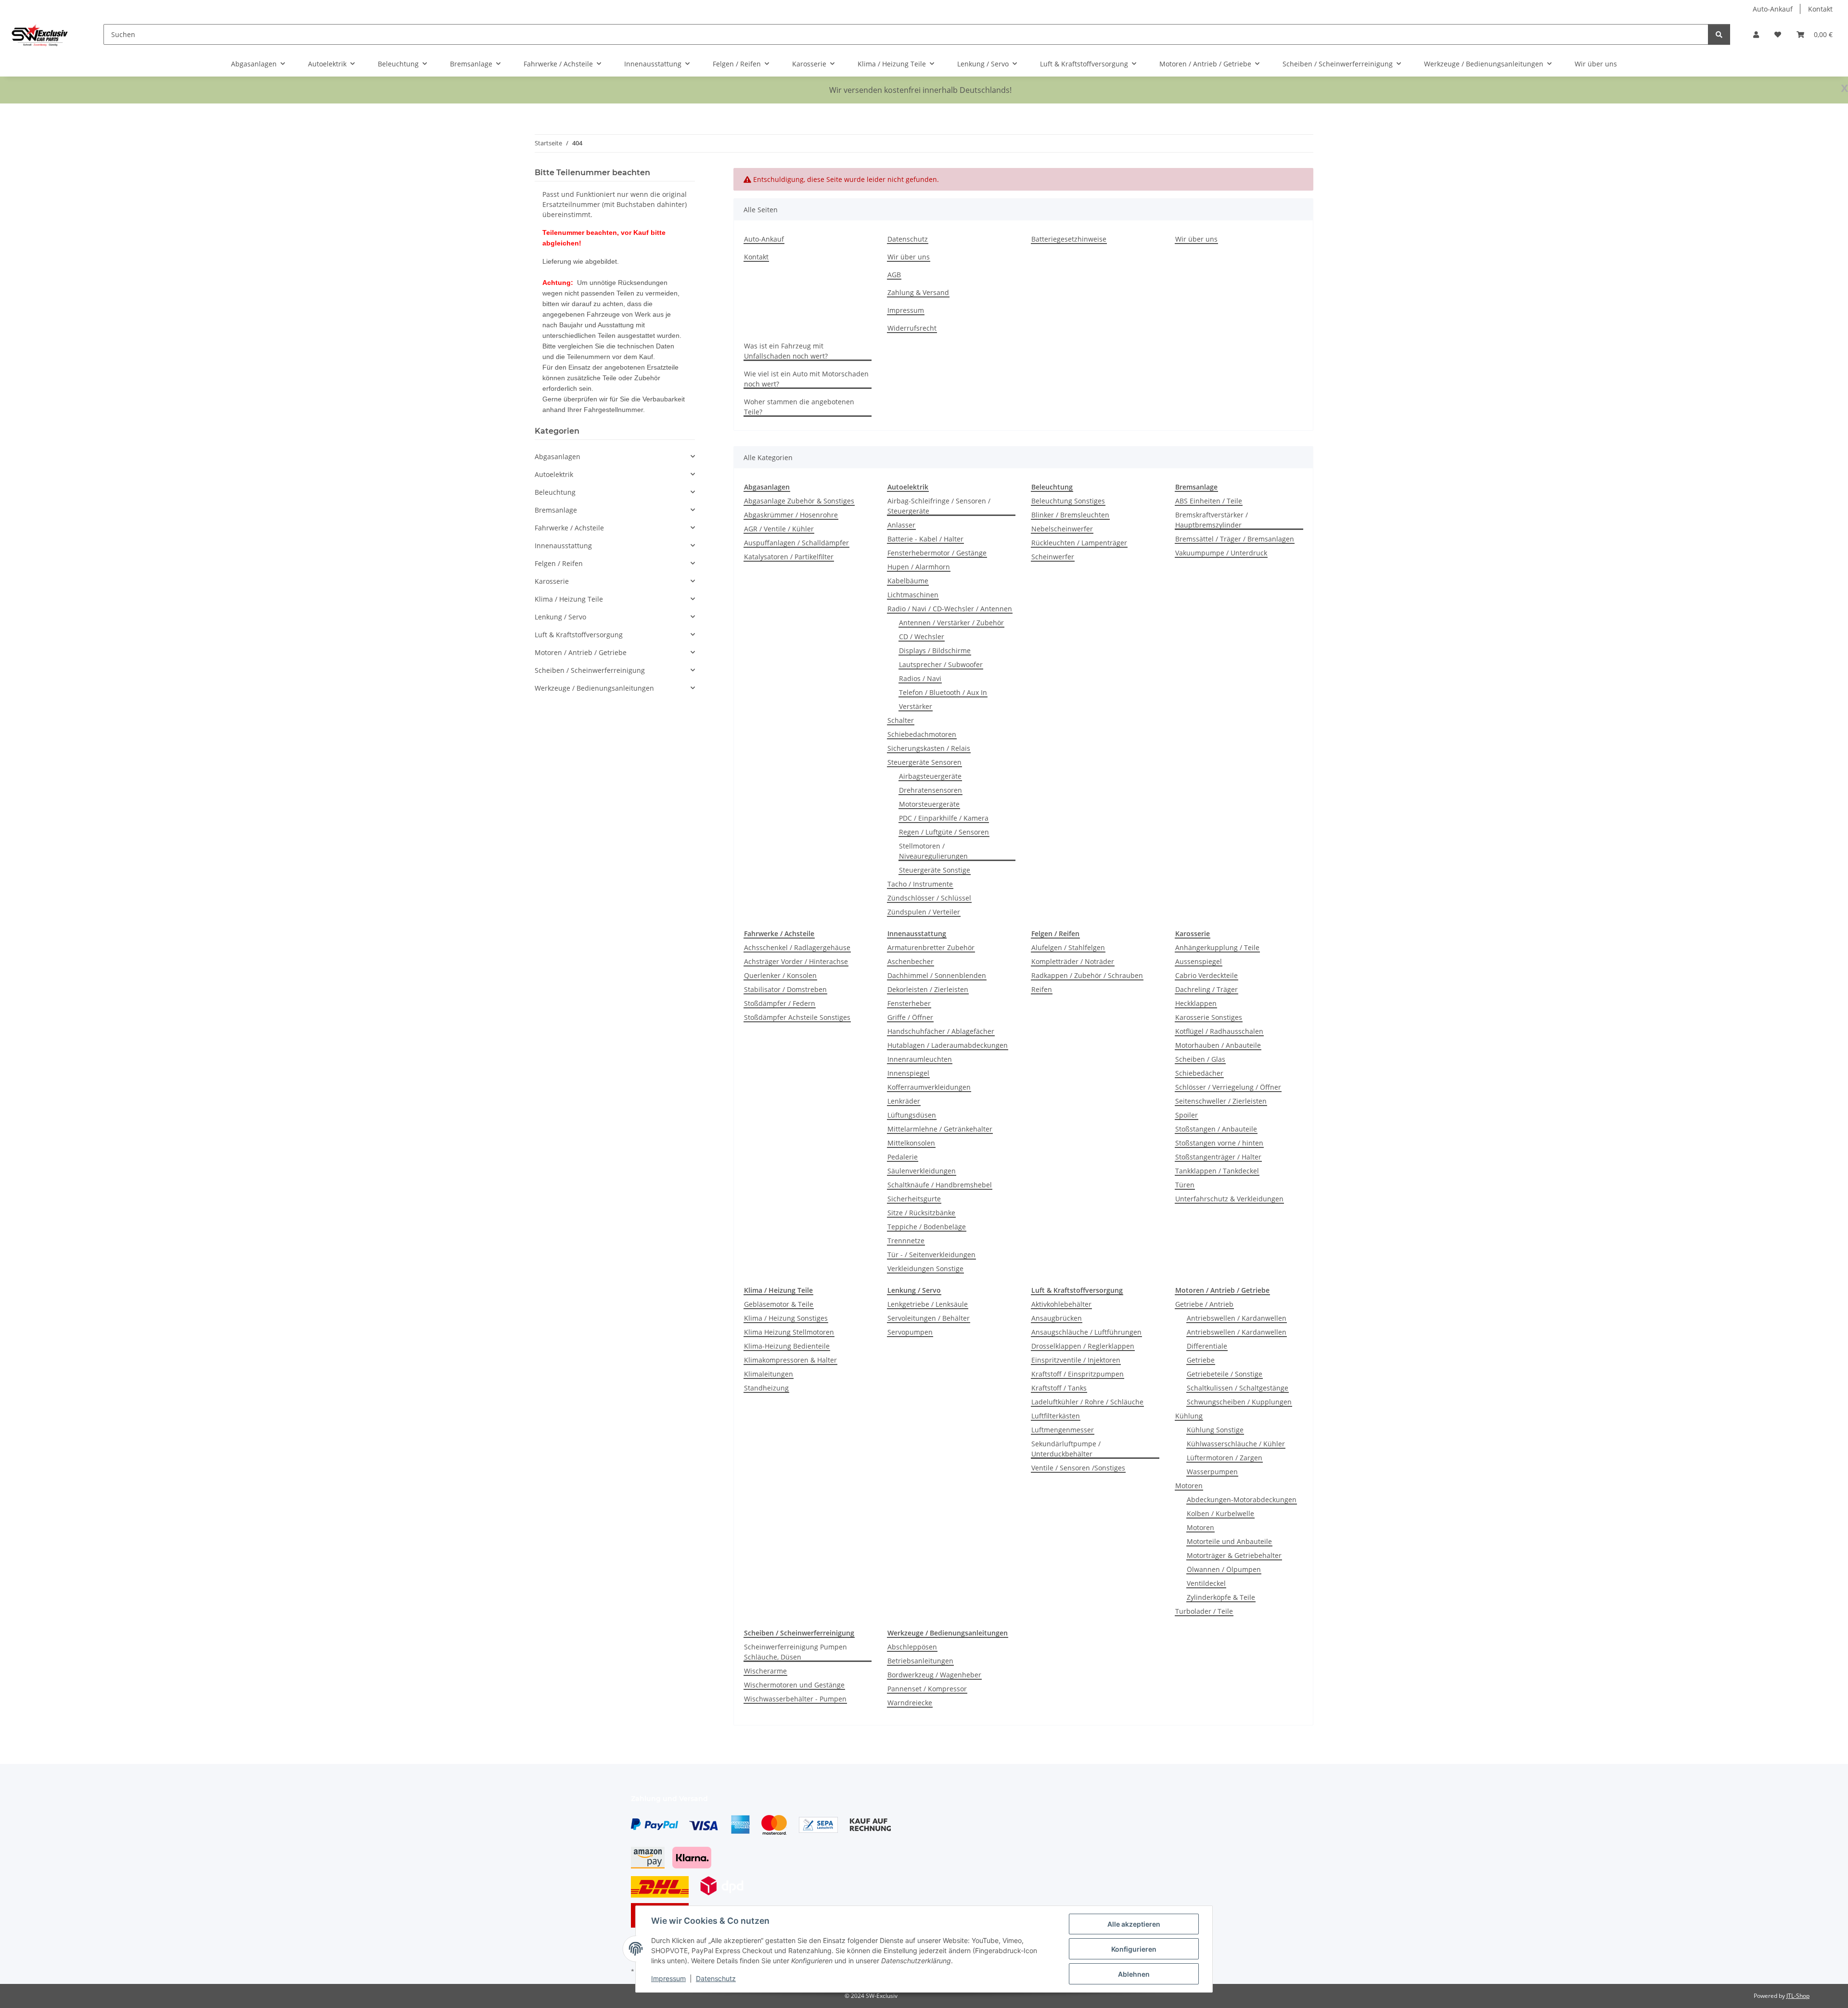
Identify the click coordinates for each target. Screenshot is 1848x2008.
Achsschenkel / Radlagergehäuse (797, 947)
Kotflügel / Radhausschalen (1219, 1031)
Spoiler (1187, 1115)
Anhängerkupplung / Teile (1217, 947)
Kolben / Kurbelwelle (1220, 1513)
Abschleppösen (912, 1647)
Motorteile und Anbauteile (1229, 1541)
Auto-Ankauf (1773, 9)
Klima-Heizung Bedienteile (787, 1346)
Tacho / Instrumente (920, 884)
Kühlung (1189, 1416)
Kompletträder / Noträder (1073, 961)
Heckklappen (1196, 1003)
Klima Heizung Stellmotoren (789, 1332)
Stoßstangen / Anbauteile (1216, 1129)
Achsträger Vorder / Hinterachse (796, 961)
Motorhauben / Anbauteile (1218, 1045)
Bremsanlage (556, 510)
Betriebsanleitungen (920, 1661)
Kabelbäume (908, 581)
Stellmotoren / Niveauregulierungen (933, 851)
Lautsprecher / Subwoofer (941, 664)
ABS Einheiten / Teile (1209, 501)
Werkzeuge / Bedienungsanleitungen (594, 688)
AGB (894, 275)
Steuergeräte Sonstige (935, 870)
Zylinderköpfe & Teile (1221, 1597)
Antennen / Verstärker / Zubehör (951, 623)
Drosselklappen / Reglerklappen (1083, 1346)
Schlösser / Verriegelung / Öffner (1228, 1087)
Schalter (901, 720)
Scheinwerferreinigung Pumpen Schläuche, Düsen (796, 1652)
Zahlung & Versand (918, 292)
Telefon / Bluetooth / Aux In (943, 692)
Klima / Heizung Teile (569, 599)
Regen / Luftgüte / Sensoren (944, 832)
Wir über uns (1596, 64)
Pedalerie (903, 1157)
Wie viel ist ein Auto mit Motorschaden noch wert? (806, 379)
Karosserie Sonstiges (1209, 1017)
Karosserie (552, 581)
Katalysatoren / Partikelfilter (789, 557)
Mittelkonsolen (911, 1143)
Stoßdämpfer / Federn (780, 1003)
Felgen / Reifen (559, 563)
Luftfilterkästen (1056, 1416)
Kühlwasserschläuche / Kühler (1236, 1444)
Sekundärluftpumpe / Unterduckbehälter (1066, 1449)
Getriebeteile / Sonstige (1225, 1374)
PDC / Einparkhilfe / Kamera (944, 818)
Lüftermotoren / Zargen (1225, 1458)
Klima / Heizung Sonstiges (786, 1318)
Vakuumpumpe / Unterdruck (1221, 553)
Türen (1185, 1185)
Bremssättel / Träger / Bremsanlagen (1235, 539)
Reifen (1042, 989)
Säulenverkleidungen (922, 1171)
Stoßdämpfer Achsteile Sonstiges (797, 1017)
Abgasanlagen (558, 457)
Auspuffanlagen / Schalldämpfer (796, 543)
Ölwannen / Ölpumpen (1224, 1569)
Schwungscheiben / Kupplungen (1239, 1402)
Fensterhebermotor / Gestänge (937, 553)
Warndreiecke (910, 1703)
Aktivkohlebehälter (1061, 1304)
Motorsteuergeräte (929, 804)
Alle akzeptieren (1134, 1924)
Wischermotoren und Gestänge (794, 1685)
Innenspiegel (908, 1073)
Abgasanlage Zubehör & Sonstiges (799, 501)
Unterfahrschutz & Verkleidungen (1229, 1199)
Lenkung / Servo (560, 617)
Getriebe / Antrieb (1204, 1304)
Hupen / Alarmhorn (919, 567)
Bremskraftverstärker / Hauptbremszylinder (1212, 520)
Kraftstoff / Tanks (1059, 1388)
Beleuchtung (555, 492)
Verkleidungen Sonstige (925, 1268)
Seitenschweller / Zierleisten (1221, 1101)
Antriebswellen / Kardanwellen (1237, 1318)
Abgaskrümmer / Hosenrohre (791, 515)
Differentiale (1207, 1346)
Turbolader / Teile (1204, 1611)
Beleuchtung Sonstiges (1068, 501)
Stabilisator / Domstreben (785, 989)
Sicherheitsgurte (914, 1199)
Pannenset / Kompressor (927, 1689)
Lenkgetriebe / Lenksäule (928, 1304)
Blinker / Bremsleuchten (1070, 515)
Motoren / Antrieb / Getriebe (581, 652)
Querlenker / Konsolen (780, 975)
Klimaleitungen (769, 1374)
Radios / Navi (920, 678)
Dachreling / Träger (1206, 989)
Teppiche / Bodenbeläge (927, 1227)
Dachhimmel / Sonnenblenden (937, 975)
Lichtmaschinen (913, 595)
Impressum (668, 1978)
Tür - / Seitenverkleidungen (931, 1255)
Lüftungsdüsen (912, 1115)
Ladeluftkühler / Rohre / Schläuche (1087, 1402)
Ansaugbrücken (1057, 1318)
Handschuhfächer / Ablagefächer (941, 1031)
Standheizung (766, 1388)
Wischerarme (765, 1671)
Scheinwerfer (1053, 557)
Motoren (1189, 1486)
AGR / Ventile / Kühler (779, 529)
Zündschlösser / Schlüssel (929, 898)
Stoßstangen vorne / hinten (1219, 1143)
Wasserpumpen (1212, 1472)
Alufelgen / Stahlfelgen (1068, 947)
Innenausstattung (563, 546)
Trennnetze (906, 1241)
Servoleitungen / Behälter (929, 1318)
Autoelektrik (554, 474)
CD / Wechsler (922, 637)
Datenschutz (716, 1978)
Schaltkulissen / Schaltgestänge (1238, 1388)
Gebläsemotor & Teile (779, 1304)
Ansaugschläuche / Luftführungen (1086, 1332)
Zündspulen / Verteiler (924, 912)
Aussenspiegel (1199, 961)
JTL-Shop (1798, 1996)
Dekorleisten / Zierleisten (928, 989)
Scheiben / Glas (1200, 1059)
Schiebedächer (1199, 1073)
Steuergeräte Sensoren (924, 762)
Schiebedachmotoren (922, 734)
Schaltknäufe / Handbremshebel (940, 1185)
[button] (1756, 34)
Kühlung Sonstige (1215, 1430)
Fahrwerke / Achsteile (569, 528)
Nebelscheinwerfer (1062, 529)
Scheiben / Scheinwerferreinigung (590, 670)
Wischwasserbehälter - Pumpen (795, 1699)
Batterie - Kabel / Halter (925, 539)
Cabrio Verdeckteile (1206, 975)
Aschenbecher (911, 961)
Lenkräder (904, 1101)
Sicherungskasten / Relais (929, 748)
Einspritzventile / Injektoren (1076, 1360)
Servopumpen (910, 1332)
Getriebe (1201, 1360)
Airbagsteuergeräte (930, 776)
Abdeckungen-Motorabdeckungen (1242, 1500)
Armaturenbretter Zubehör (931, 947)
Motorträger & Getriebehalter (1234, 1555)
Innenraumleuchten (920, 1059)
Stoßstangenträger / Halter (1218, 1157)
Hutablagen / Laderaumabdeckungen (948, 1045)
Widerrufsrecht (912, 328)
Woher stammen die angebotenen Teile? (799, 407)
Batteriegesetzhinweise (1069, 239)
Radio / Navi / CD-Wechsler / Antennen (950, 609)
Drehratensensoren (930, 790)
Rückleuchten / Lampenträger (1079, 543)
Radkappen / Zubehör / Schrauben (1087, 975)
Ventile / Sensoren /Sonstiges (1078, 1468)
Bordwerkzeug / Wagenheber (934, 1675)
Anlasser (901, 525)
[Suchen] (1719, 34)
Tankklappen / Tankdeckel (1217, 1171)
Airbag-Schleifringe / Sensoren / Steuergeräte (939, 506)
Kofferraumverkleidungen (929, 1087)
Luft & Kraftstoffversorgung (579, 635)
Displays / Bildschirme (935, 650)
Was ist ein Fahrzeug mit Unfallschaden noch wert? (786, 351)
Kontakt (1820, 9)
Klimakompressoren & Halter (790, 1360)
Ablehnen (1134, 1974)
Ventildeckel (1206, 1583)
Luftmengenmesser (1063, 1430)
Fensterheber (909, 1003)
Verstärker (916, 706)
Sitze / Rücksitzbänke (921, 1213)
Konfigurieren (1134, 1949)
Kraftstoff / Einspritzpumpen (1078, 1374)
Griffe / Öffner (910, 1017)
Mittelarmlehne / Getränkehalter (940, 1129)
